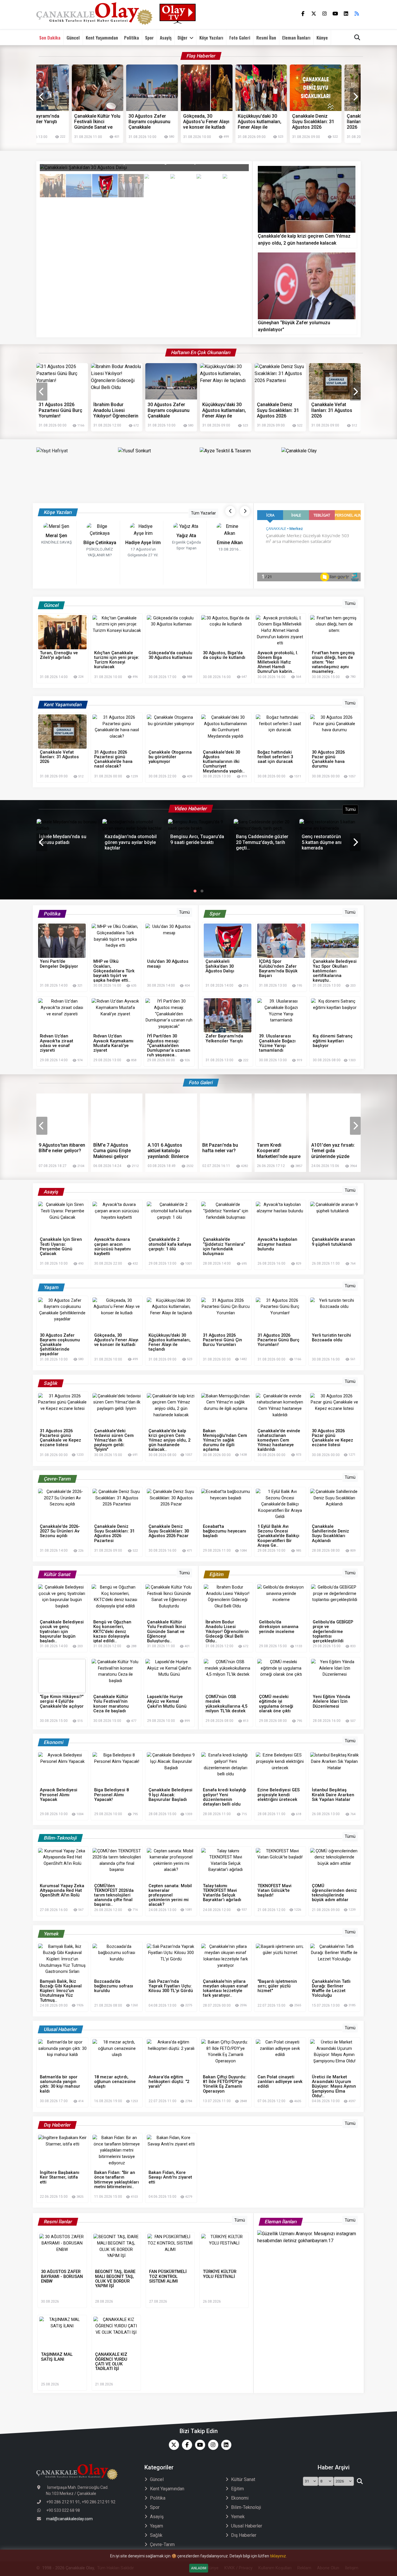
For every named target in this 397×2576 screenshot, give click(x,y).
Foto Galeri (240, 37)
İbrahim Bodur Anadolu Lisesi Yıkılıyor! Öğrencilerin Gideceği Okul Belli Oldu (61, 410)
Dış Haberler (244, 2535)
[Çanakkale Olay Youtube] (199, 2445)
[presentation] (42, 97)
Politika (132, 37)
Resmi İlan (266, 37)
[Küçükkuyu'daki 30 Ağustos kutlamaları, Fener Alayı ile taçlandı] (171, 381)
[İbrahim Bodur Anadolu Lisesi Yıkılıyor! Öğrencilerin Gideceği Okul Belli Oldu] (62, 381)
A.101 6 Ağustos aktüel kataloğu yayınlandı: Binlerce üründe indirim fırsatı (116, 1151)
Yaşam (157, 2526)
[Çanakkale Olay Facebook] (186, 2445)
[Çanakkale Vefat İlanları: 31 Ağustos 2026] (280, 381)
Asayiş (166, 37)
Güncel (73, 37)
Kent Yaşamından (102, 37)
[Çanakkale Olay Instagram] (212, 2445)
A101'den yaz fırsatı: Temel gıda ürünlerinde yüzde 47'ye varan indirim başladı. (279, 1151)
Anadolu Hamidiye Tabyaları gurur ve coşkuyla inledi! (331, 1151)
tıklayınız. (278, 2556)
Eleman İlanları (296, 37)
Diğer (183, 37)
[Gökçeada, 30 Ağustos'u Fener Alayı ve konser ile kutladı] (335, 381)
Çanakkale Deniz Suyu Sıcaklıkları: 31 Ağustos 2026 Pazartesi (271, 122)
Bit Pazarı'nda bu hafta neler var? (166, 1148)
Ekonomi (240, 2498)
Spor (149, 37)
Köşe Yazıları (211, 37)
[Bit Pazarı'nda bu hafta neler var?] (171, 1117)
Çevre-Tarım (162, 2544)
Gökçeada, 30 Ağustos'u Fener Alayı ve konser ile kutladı (164, 122)
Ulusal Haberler (247, 2526)
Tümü (350, 604)
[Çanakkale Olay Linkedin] (225, 2445)
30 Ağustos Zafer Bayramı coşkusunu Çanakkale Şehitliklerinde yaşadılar (108, 122)
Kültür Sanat (243, 2479)
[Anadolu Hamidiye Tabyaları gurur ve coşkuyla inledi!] (335, 1117)
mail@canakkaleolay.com (69, 2519)
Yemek (238, 2517)
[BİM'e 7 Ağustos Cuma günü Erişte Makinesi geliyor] (62, 1117)
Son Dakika (50, 37)
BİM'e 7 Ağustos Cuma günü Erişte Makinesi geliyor (58, 1151)
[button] (195, 891)
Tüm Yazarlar (203, 513)
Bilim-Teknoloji (246, 2507)
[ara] (360, 2481)
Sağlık (156, 2535)
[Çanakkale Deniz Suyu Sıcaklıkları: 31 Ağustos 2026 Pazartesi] (226, 381)
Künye (322, 37)
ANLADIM (199, 2568)
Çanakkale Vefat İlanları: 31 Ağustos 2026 (325, 122)
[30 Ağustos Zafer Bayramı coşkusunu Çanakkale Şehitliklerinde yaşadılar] (117, 381)
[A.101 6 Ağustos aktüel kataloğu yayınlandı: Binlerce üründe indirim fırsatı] (117, 1117)
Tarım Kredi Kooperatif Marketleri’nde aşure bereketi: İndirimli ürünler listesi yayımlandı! (224, 1151)
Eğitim (237, 2489)
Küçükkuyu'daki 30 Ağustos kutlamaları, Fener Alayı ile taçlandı (218, 122)
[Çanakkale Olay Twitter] (172, 2445)
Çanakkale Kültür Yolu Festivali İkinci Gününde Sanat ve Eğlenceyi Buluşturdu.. (56, 122)
